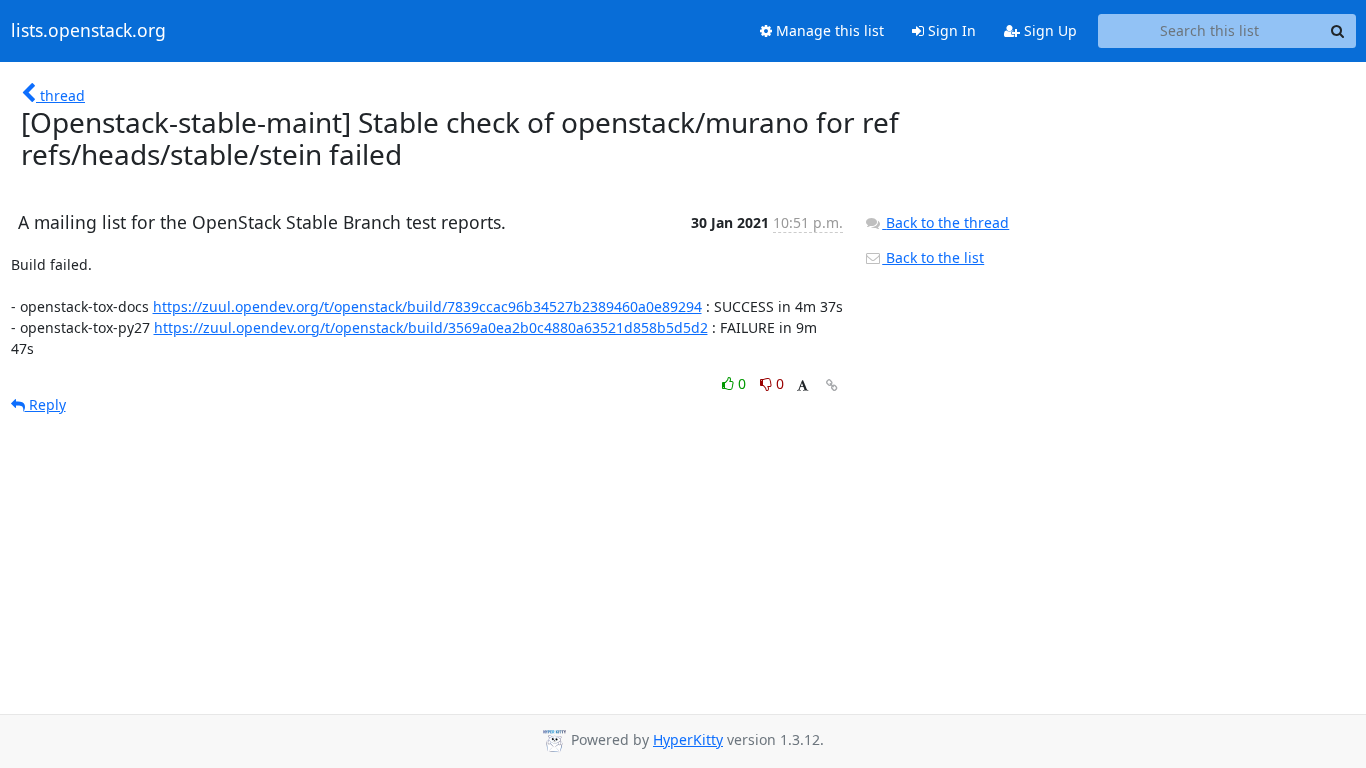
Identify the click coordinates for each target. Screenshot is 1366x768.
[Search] (1338, 31)
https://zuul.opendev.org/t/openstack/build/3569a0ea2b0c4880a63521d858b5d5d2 (431, 327)
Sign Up (1048, 30)
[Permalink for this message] (832, 385)
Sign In (950, 30)
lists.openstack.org (88, 31)
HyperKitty (688, 739)
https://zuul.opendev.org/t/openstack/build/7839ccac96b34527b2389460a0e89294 (427, 306)
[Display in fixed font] (802, 386)
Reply (45, 404)
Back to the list (933, 257)
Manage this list (828, 30)
